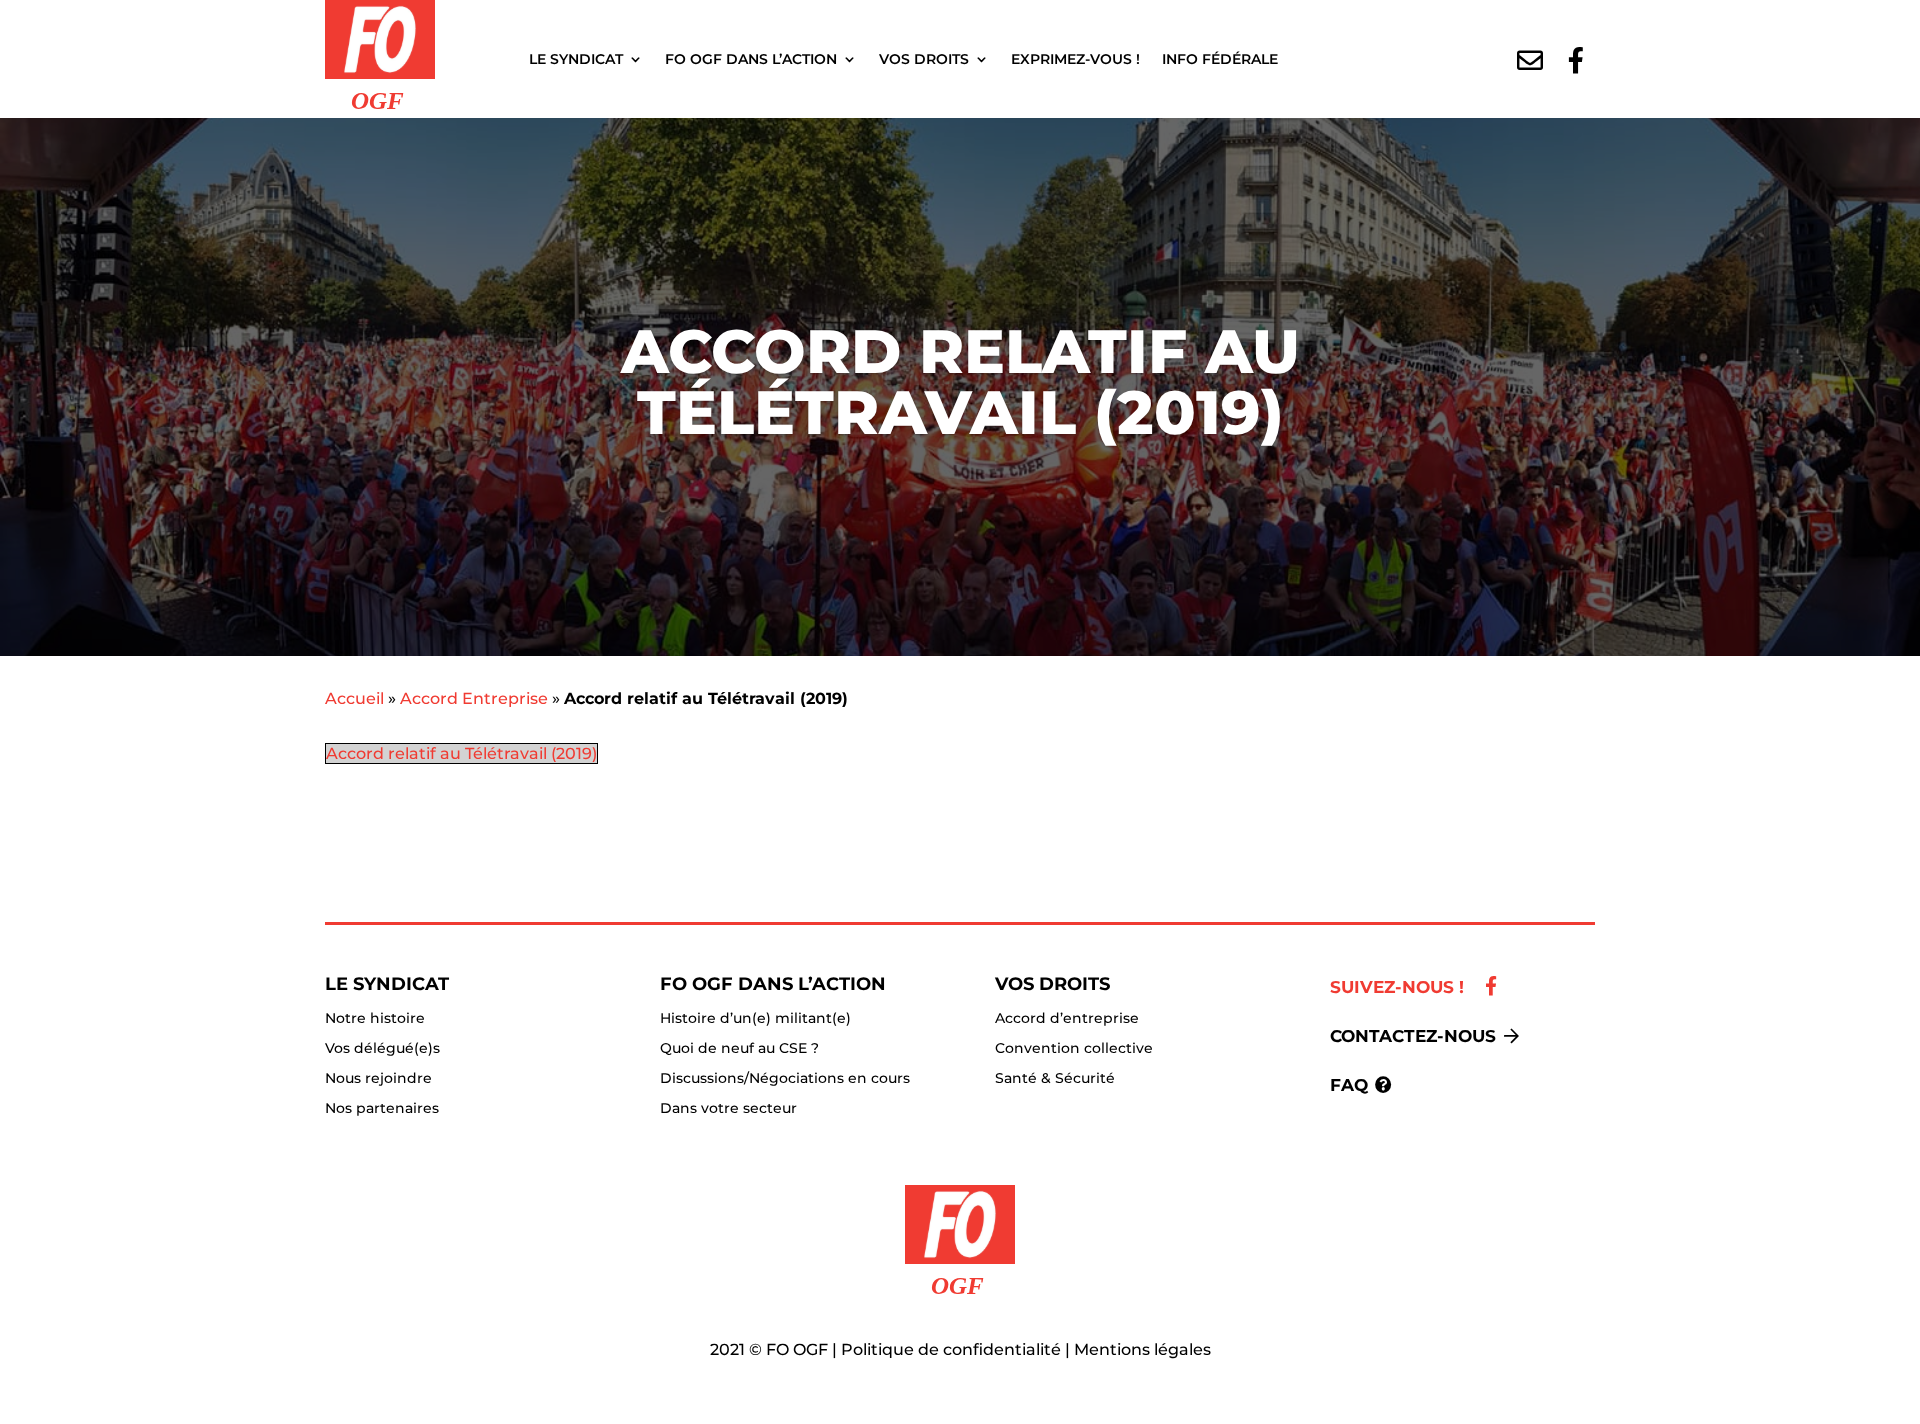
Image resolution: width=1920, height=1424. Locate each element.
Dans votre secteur (728, 1109)
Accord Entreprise (474, 698)
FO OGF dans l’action (751, 59)
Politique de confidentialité (951, 1349)
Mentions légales (1142, 1349)
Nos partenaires (382, 1109)
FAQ (1349, 1085)
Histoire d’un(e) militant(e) (755, 1019)
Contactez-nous (1413, 1036)
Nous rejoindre (378, 1079)
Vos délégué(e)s (382, 1049)
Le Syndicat (576, 59)
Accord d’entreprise (1067, 1019)
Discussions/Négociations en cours (785, 1079)
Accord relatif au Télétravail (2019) (461, 753)
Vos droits (924, 59)
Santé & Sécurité (1055, 1079)
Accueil (354, 698)
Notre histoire (375, 1019)
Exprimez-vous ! (1075, 59)
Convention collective (1074, 1049)
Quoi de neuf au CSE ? (739, 1049)
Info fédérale (1220, 59)
